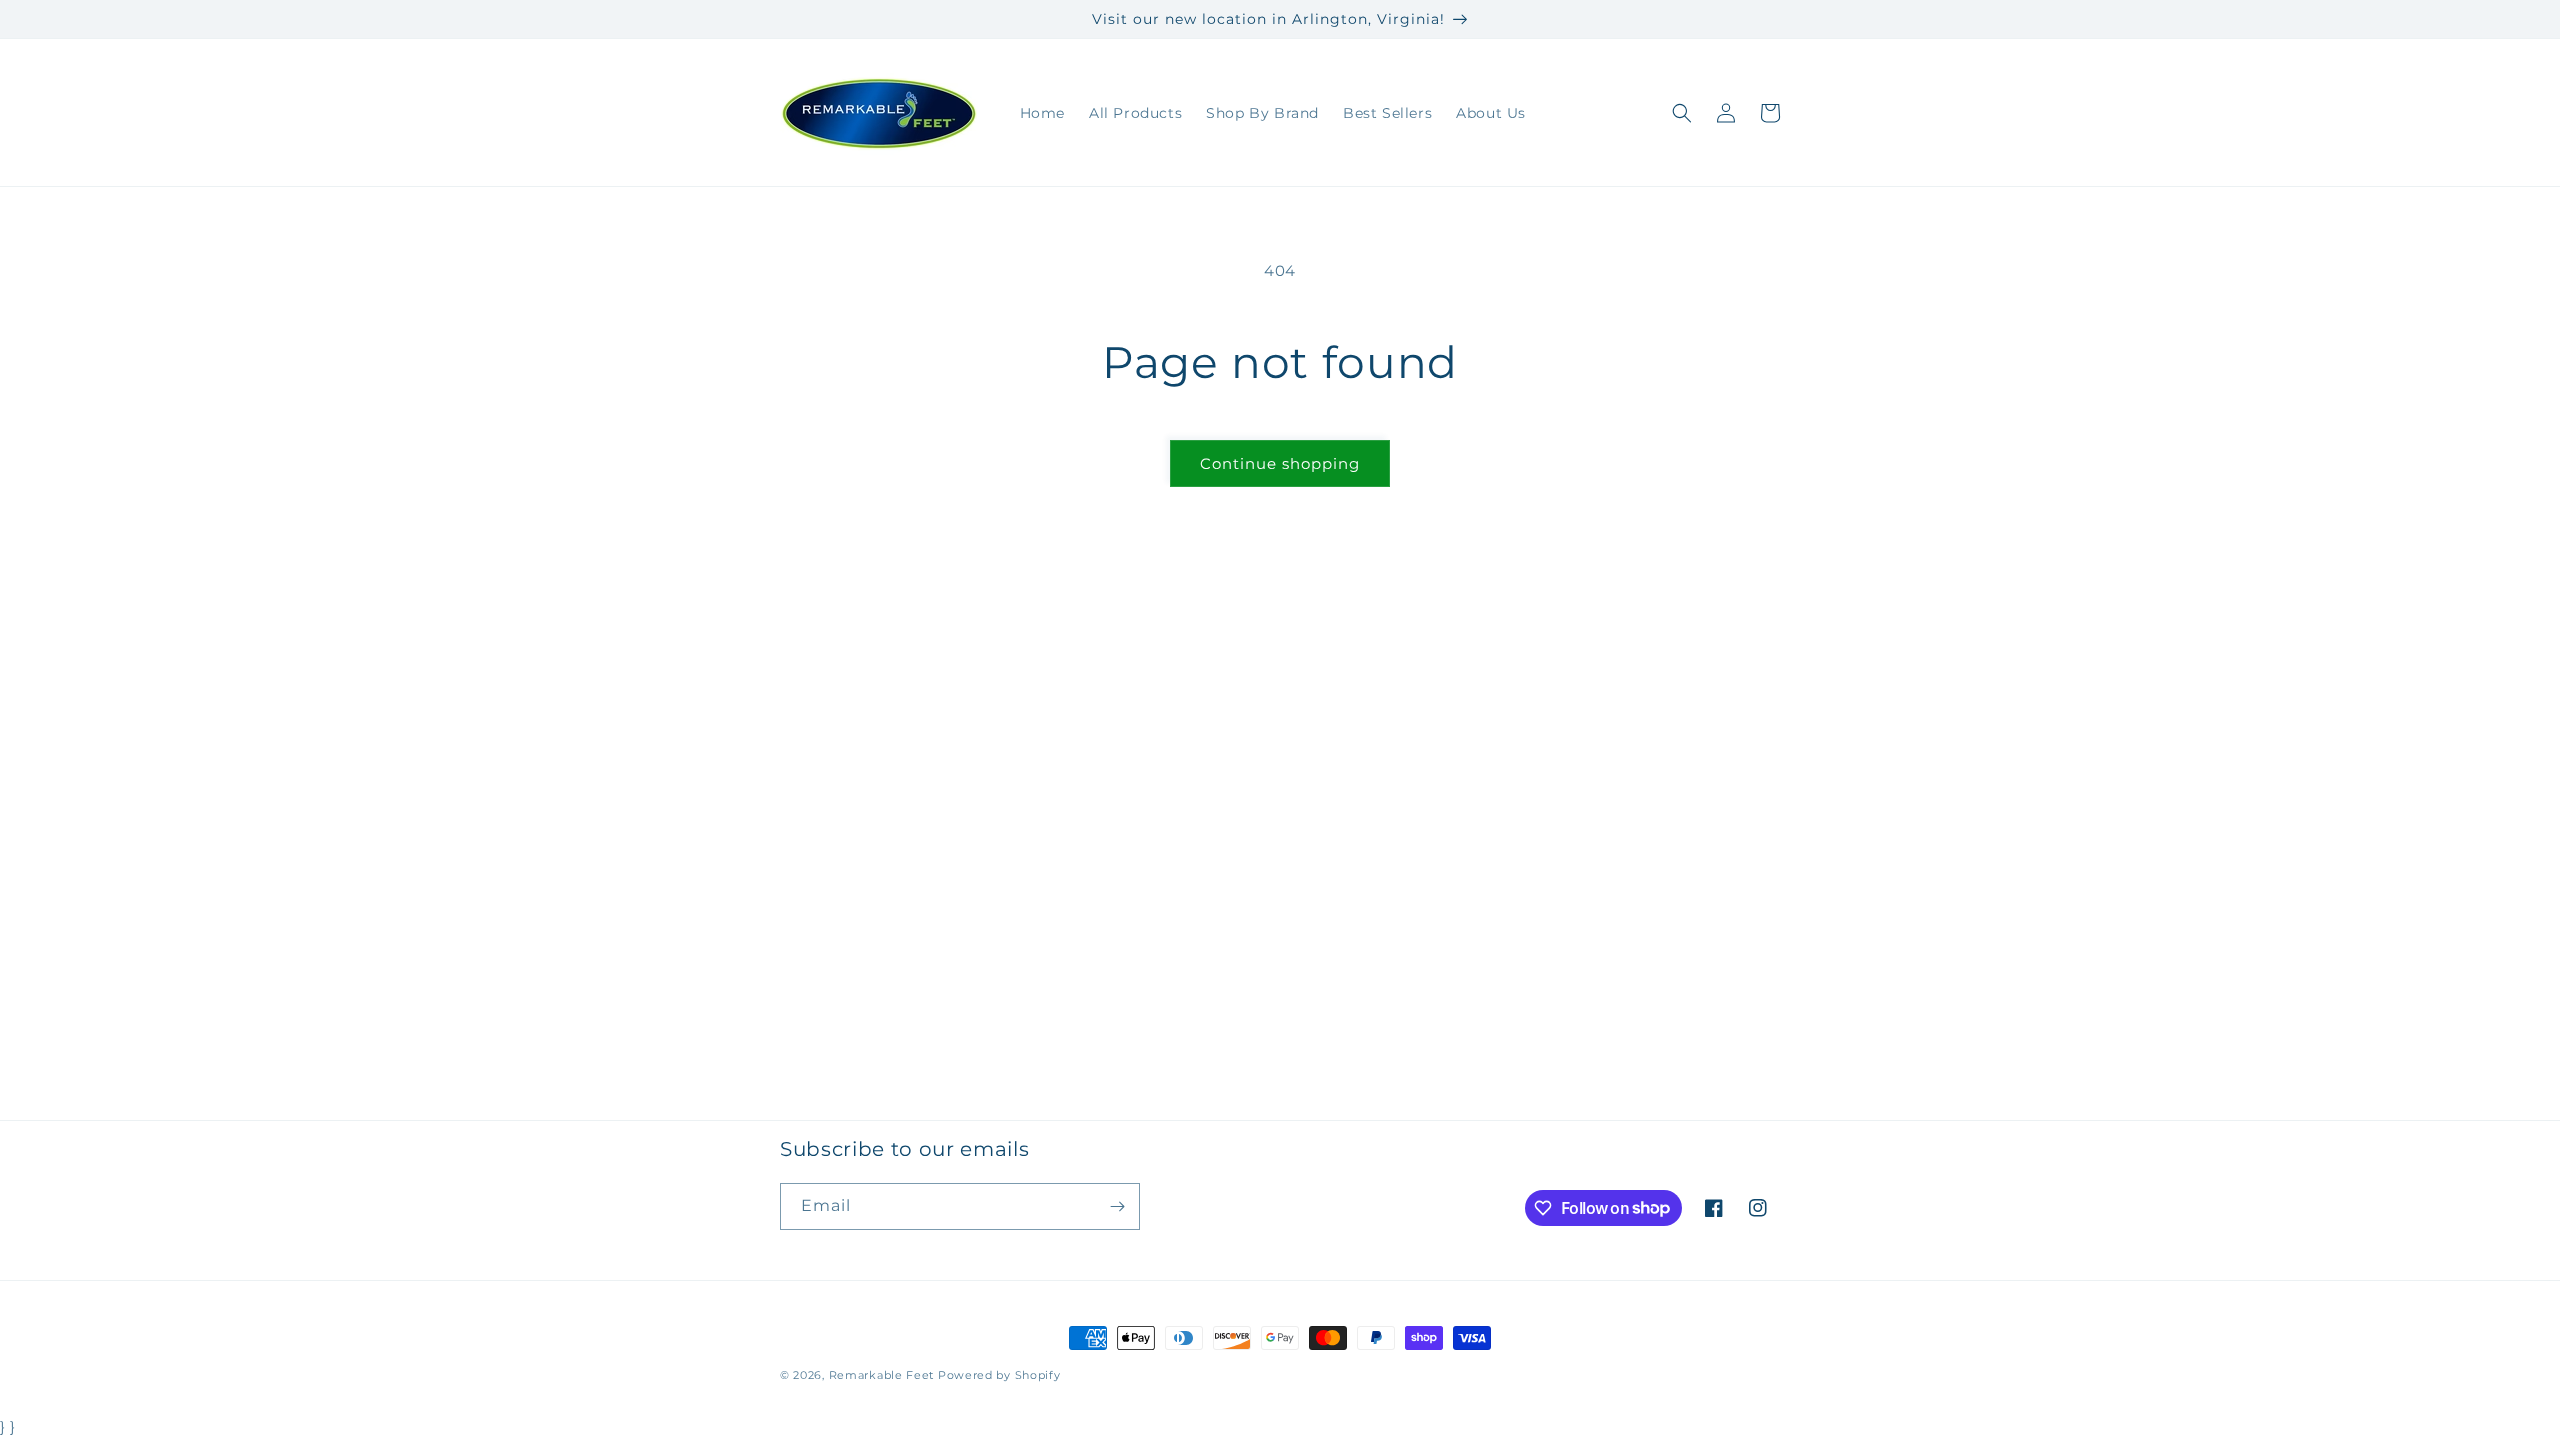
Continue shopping (1280, 463)
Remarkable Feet (882, 1375)
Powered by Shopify (999, 1375)
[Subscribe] (1117, 1206)
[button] (1682, 113)
